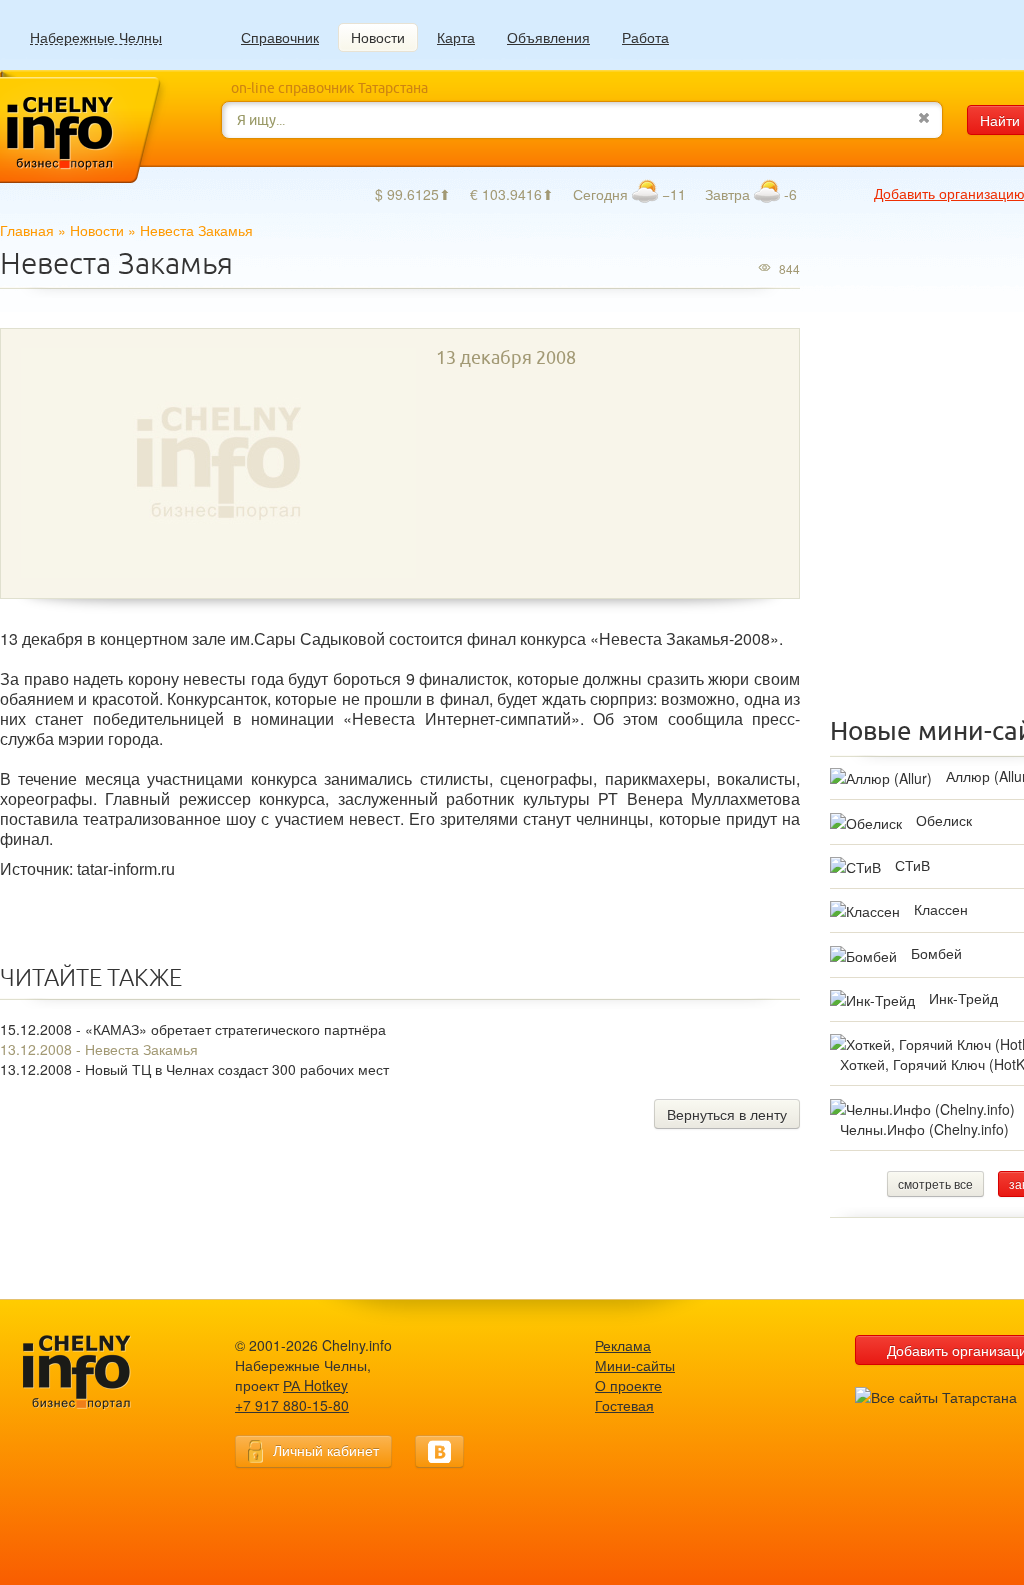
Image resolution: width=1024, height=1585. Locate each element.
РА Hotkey (315, 1385)
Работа (645, 37)
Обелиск (944, 820)
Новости (378, 37)
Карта (456, 37)
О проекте (628, 1385)
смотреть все (935, 1183)
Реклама (623, 1345)
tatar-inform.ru (126, 869)
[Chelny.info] (95, 1372)
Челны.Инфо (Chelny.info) (924, 1129)
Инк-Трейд (963, 998)
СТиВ (912, 865)
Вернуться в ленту (727, 1114)
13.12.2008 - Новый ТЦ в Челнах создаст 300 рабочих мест (194, 1069)
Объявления (548, 37)
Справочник (280, 37)
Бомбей (936, 953)
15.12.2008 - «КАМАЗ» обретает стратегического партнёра (193, 1029)
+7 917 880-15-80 (292, 1405)
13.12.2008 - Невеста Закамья (99, 1049)
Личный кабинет (326, 1450)
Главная (27, 230)
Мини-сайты (635, 1365)
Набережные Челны (96, 37)
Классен (941, 909)
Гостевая (624, 1405)
